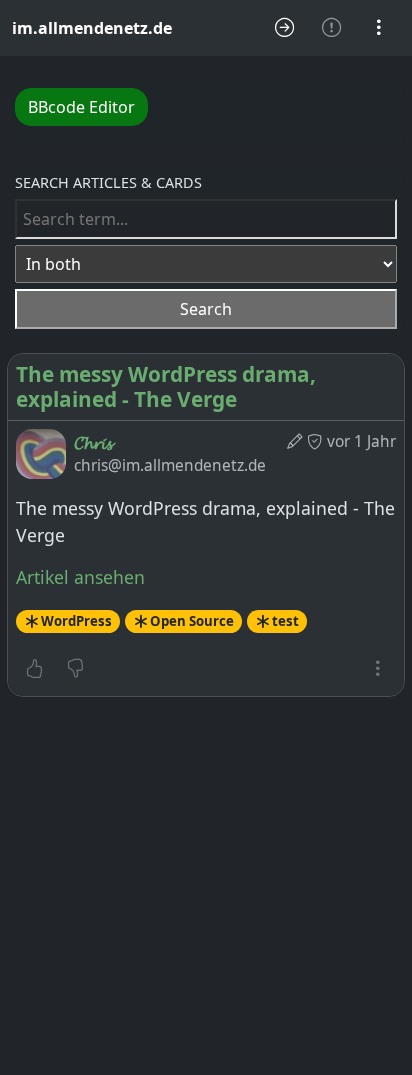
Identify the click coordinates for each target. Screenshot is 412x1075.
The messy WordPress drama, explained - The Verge (166, 386)
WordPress (76, 621)
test (285, 621)
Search (206, 309)
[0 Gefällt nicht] (75, 668)
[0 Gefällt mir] (34, 668)
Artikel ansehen (80, 577)
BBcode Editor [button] (81, 107)
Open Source (192, 621)
